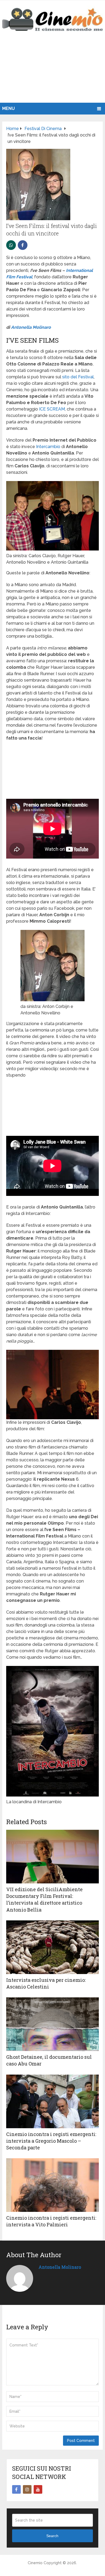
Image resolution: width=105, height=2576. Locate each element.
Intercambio (48, 447)
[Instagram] (27, 2489)
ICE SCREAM (52, 409)
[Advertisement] (52, 73)
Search (52, 2536)
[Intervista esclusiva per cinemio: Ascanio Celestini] (52, 1947)
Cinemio (35, 2563)
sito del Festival (78, 377)
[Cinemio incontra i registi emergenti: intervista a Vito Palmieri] (52, 2185)
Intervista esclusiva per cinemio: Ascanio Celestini (46, 1983)
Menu (8, 108)
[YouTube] (38, 2489)
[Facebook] (16, 2489)
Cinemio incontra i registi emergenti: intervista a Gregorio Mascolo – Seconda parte (51, 2141)
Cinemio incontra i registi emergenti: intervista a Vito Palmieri (51, 2221)
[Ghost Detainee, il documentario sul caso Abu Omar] (52, 2024)
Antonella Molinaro (31, 327)
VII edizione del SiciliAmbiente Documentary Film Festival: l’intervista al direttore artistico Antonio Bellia (44, 1899)
